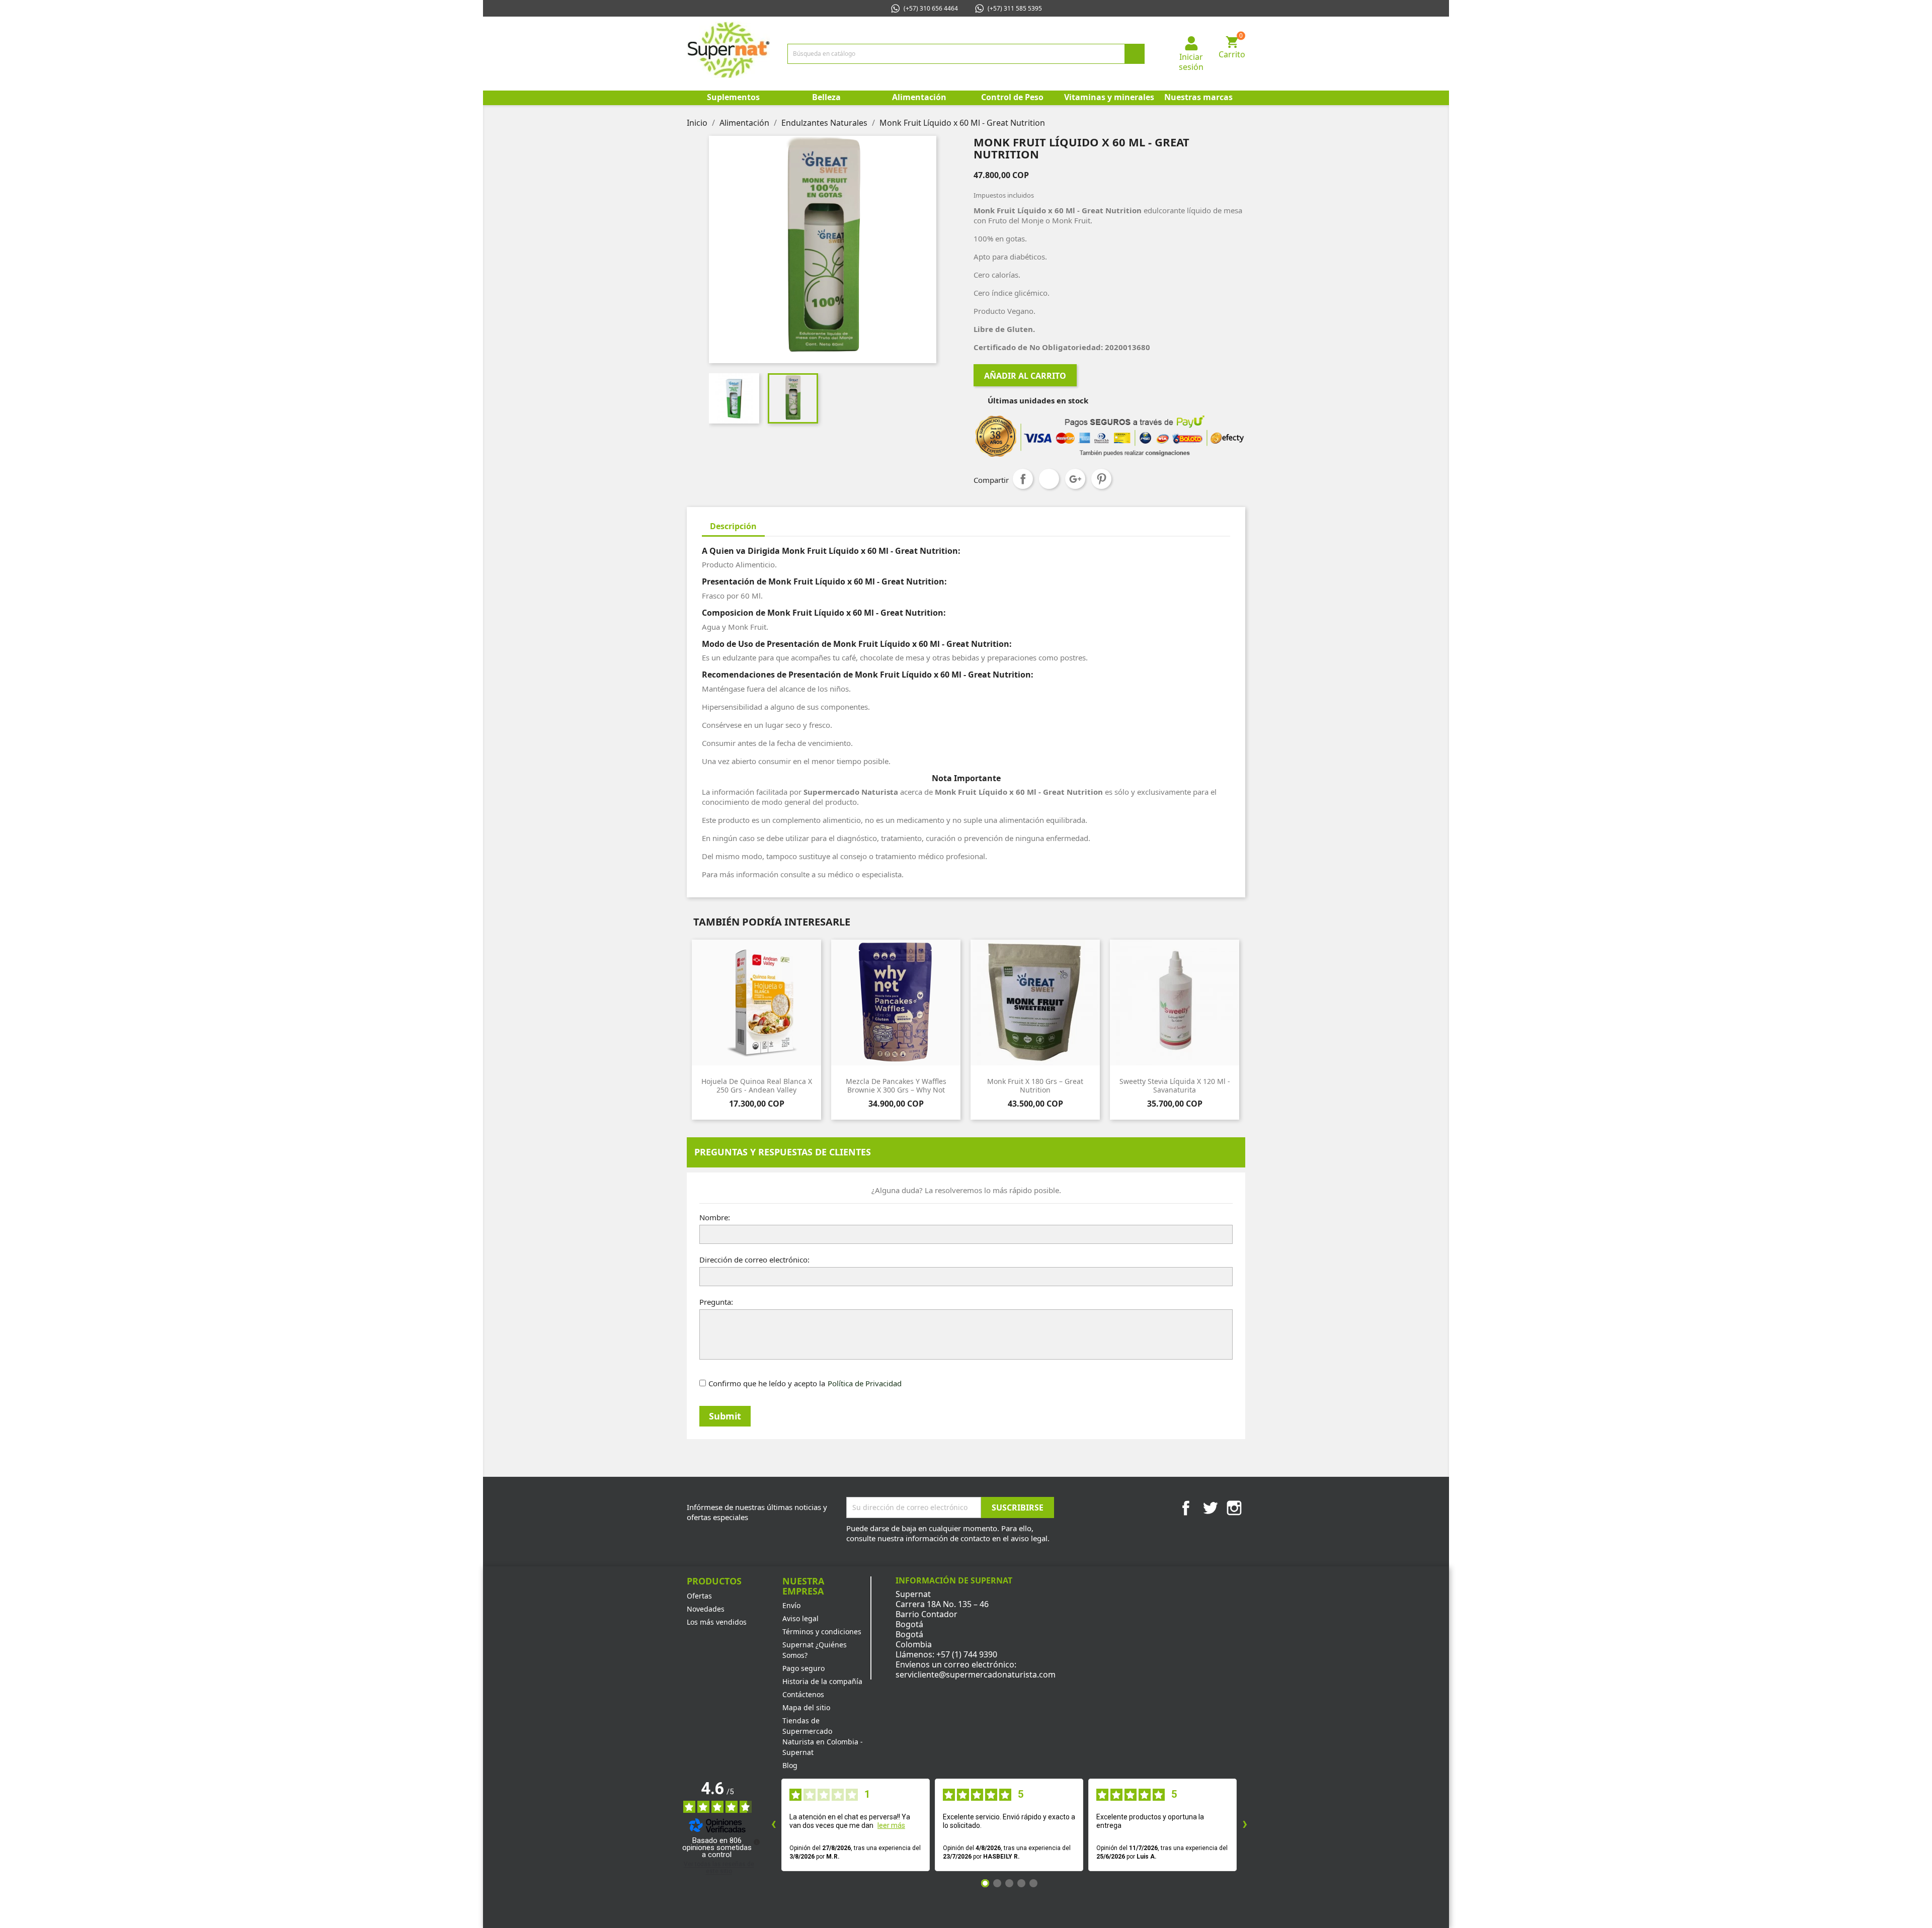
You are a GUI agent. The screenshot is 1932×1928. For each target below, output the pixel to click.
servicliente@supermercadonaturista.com (976, 1674)
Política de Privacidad (865, 1383)
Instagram (1234, 1508)
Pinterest (1101, 479)
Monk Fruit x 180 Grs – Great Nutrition (1035, 1086)
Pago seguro (803, 1668)
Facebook (1186, 1508)
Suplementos (733, 97)
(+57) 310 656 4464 (931, 8)
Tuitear (1049, 479)
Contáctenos (803, 1694)
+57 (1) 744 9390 (967, 1654)
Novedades (706, 1609)
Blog (790, 1765)
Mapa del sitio (806, 1707)
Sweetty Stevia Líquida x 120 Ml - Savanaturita (1175, 1086)
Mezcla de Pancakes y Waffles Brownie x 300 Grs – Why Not (896, 1086)
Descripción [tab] (733, 526)
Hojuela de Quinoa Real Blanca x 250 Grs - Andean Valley (757, 1086)
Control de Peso (1012, 97)
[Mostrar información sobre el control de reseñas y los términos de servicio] (757, 1842)
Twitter (1210, 1508)
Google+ (1075, 479)
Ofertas (699, 1596)
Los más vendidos (717, 1622)
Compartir (1023, 479)
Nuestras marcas (1198, 97)
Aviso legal (800, 1618)
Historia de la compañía (822, 1681)
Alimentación (919, 97)
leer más (891, 1825)
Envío (791, 1605)
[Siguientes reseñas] (1245, 1825)
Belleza (826, 97)
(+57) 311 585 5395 (1015, 8)
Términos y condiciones (822, 1631)
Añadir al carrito (1025, 376)
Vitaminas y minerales (1108, 97)
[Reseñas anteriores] (773, 1825)
